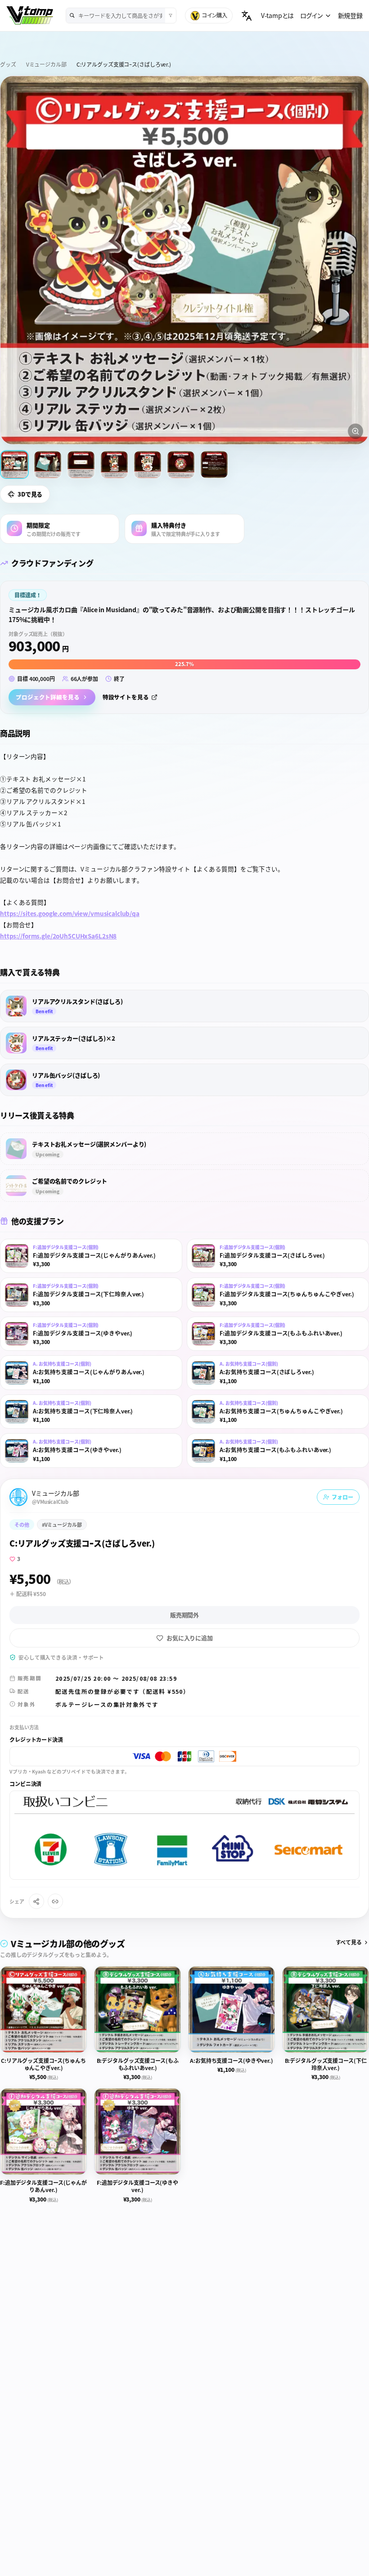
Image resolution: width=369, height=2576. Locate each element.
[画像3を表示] (81, 465)
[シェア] (36, 1901)
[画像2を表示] (48, 465)
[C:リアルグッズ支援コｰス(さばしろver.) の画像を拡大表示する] (184, 260)
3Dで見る (30, 494)
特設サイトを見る (126, 697)
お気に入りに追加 (190, 1638)
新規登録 (350, 15)
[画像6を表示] (181, 465)
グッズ (8, 64)
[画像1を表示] (14, 465)
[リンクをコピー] (55, 1901)
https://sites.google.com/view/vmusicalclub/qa (70, 913)
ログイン (311, 15)
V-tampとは (277, 15)
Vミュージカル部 (46, 64)
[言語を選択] (247, 16)
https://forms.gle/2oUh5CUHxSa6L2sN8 (58, 936)
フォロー (342, 1497)
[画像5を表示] (148, 465)
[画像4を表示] (114, 465)
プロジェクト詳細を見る (48, 697)
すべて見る (349, 1942)
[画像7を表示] (214, 465)
